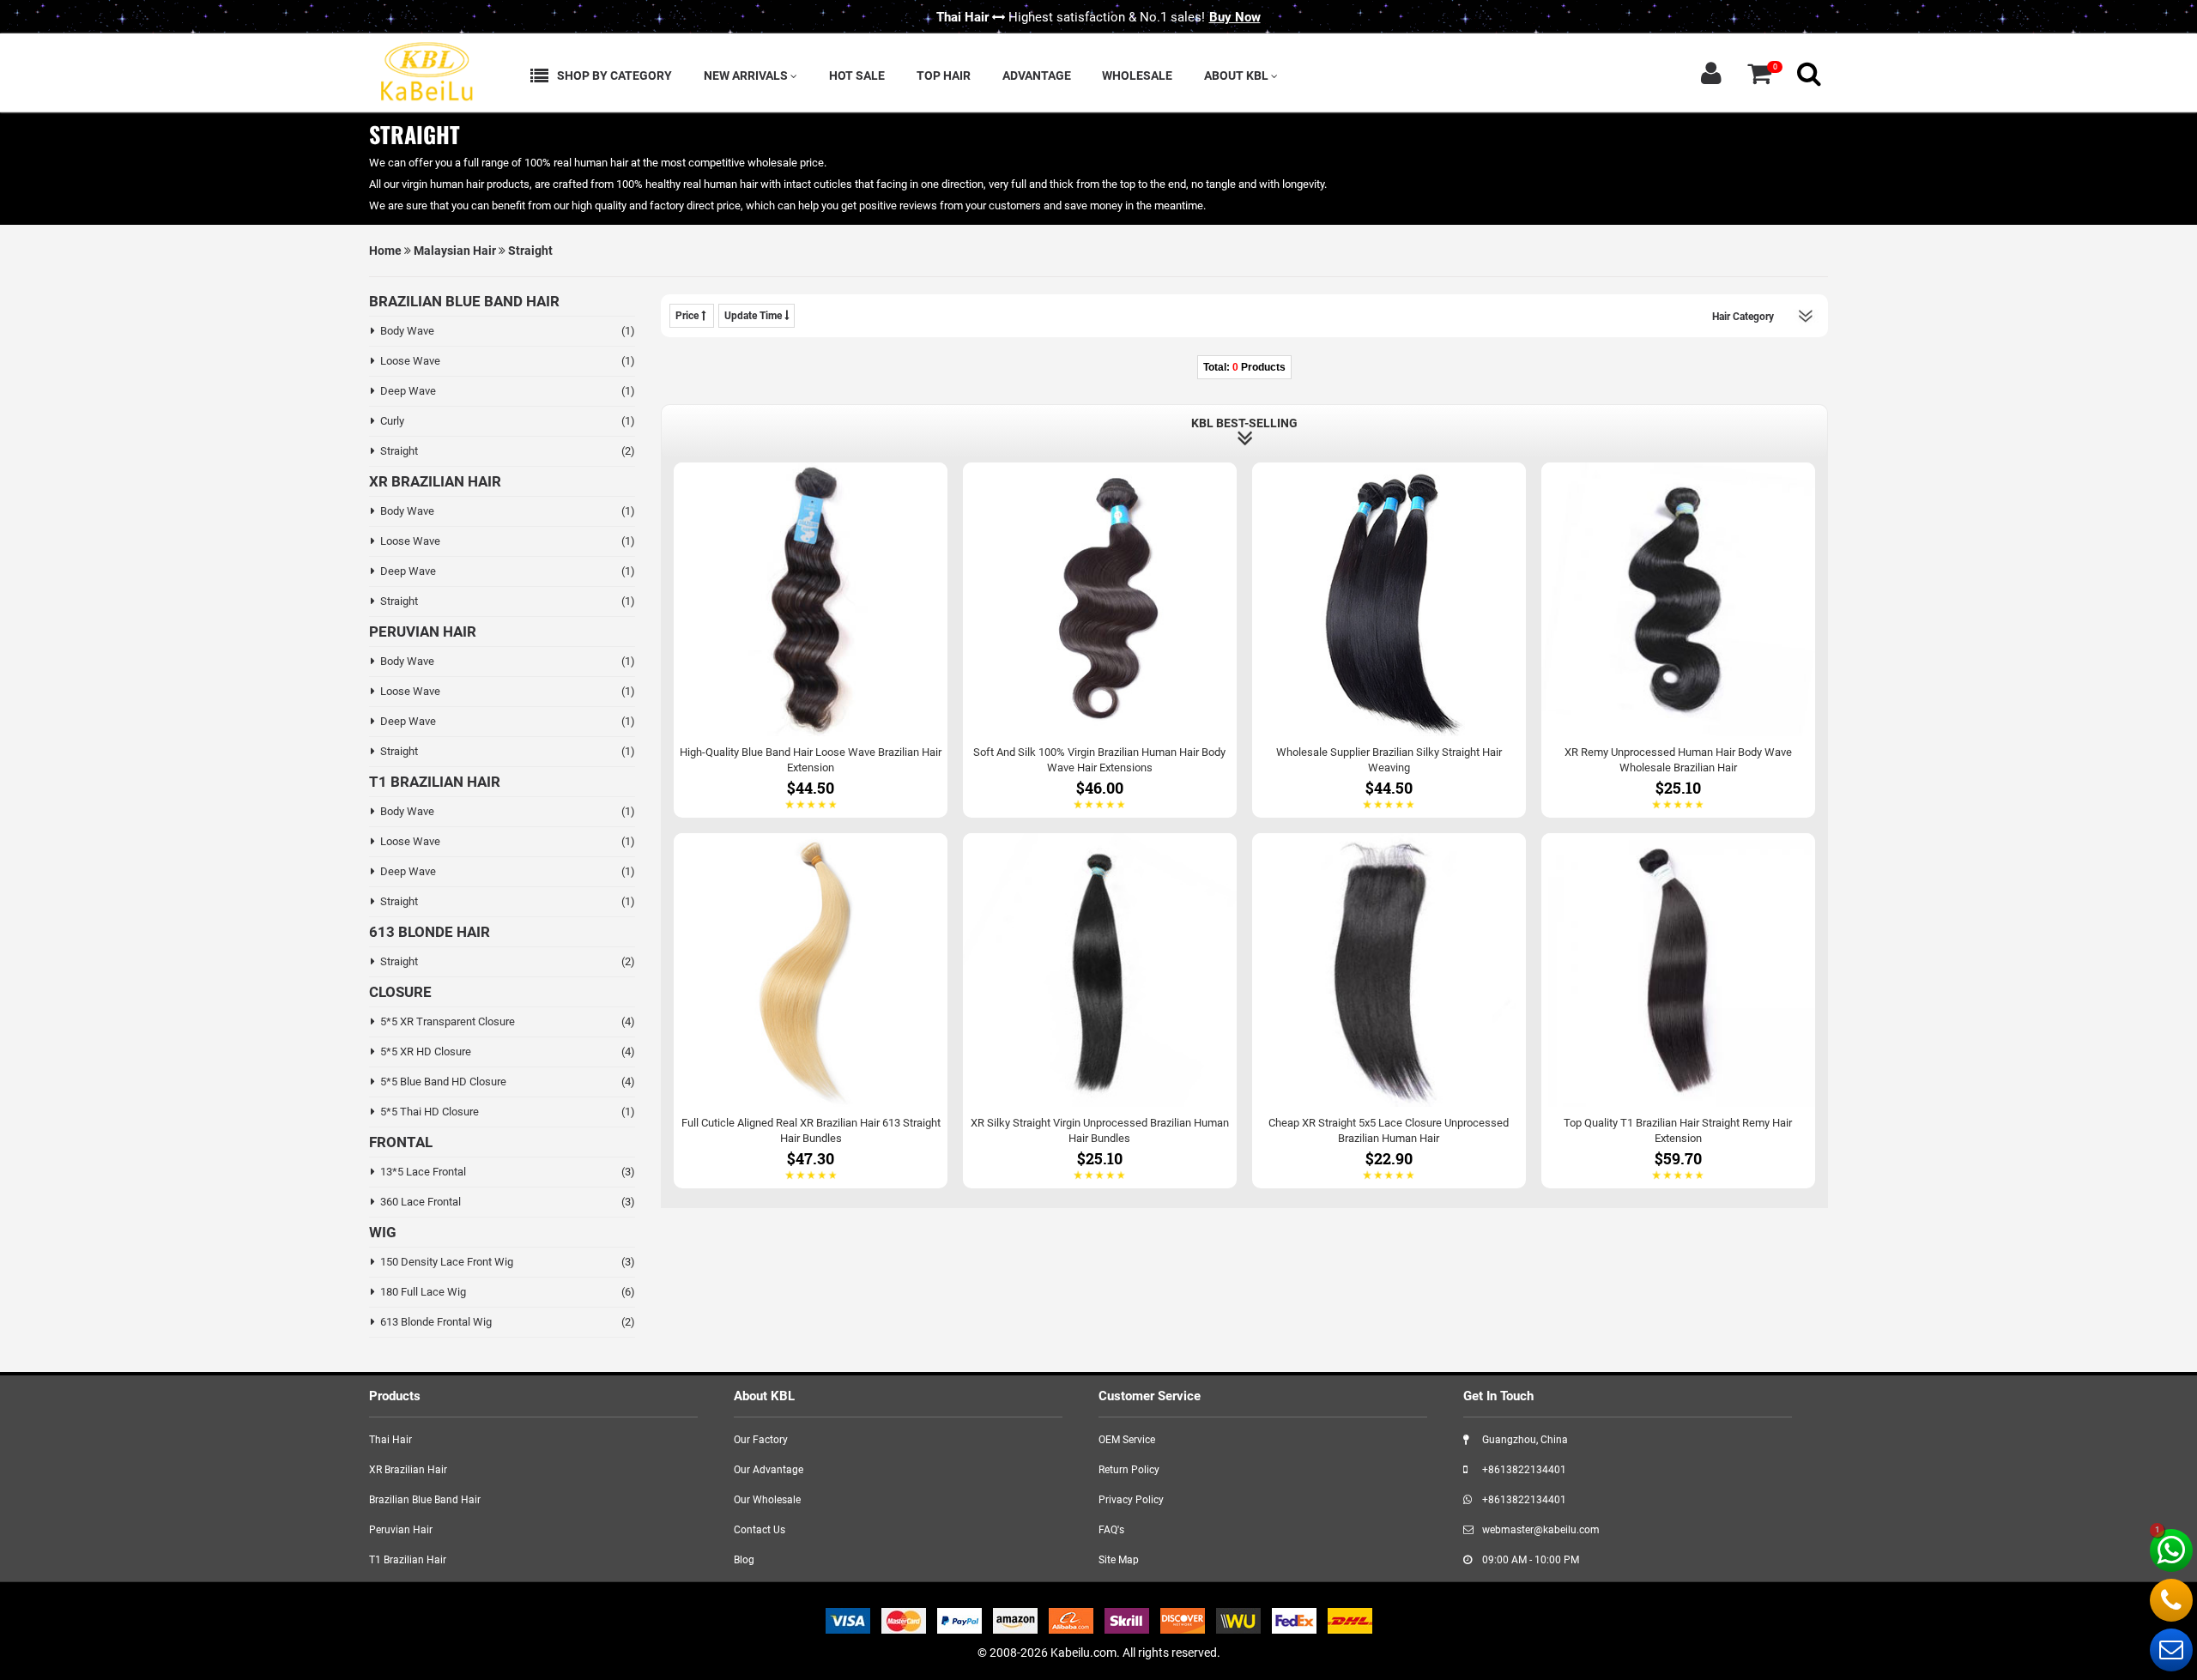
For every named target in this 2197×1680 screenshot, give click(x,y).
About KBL (1238, 76)
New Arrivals (747, 76)
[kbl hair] (425, 69)
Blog (744, 1560)
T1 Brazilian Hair (408, 1560)
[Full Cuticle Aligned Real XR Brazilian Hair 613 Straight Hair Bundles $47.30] (811, 1010)
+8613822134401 (1523, 1470)
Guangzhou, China (1524, 1440)
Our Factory (761, 1440)
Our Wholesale (767, 1500)
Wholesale (1137, 76)
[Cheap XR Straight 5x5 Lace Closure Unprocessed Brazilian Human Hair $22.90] (1389, 1010)
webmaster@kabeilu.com (1540, 1530)
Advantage (1037, 76)
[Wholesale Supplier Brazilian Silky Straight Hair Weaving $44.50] (1389, 639)
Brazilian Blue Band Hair (425, 1500)
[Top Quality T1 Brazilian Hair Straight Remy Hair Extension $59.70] (1678, 1010)
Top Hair (944, 76)
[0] (1759, 73)
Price (688, 316)
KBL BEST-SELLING (1244, 423)
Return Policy (1129, 1470)
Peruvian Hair (401, 1530)
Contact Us (760, 1530)
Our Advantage (769, 1470)
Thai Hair (390, 1440)
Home (385, 251)
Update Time (754, 316)
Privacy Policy (1131, 1500)
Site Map (1119, 1560)
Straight (530, 251)
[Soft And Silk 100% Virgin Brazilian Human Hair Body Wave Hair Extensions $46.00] (1100, 639)
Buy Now (1235, 17)
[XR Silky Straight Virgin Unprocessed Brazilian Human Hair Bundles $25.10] (1100, 1010)
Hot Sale (857, 76)
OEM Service (1127, 1440)
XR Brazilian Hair (408, 1470)
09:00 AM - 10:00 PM (1529, 1560)
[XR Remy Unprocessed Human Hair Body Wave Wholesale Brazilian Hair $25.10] (1678, 639)
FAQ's (1111, 1530)
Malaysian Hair (455, 251)
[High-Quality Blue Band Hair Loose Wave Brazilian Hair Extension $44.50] (811, 639)
